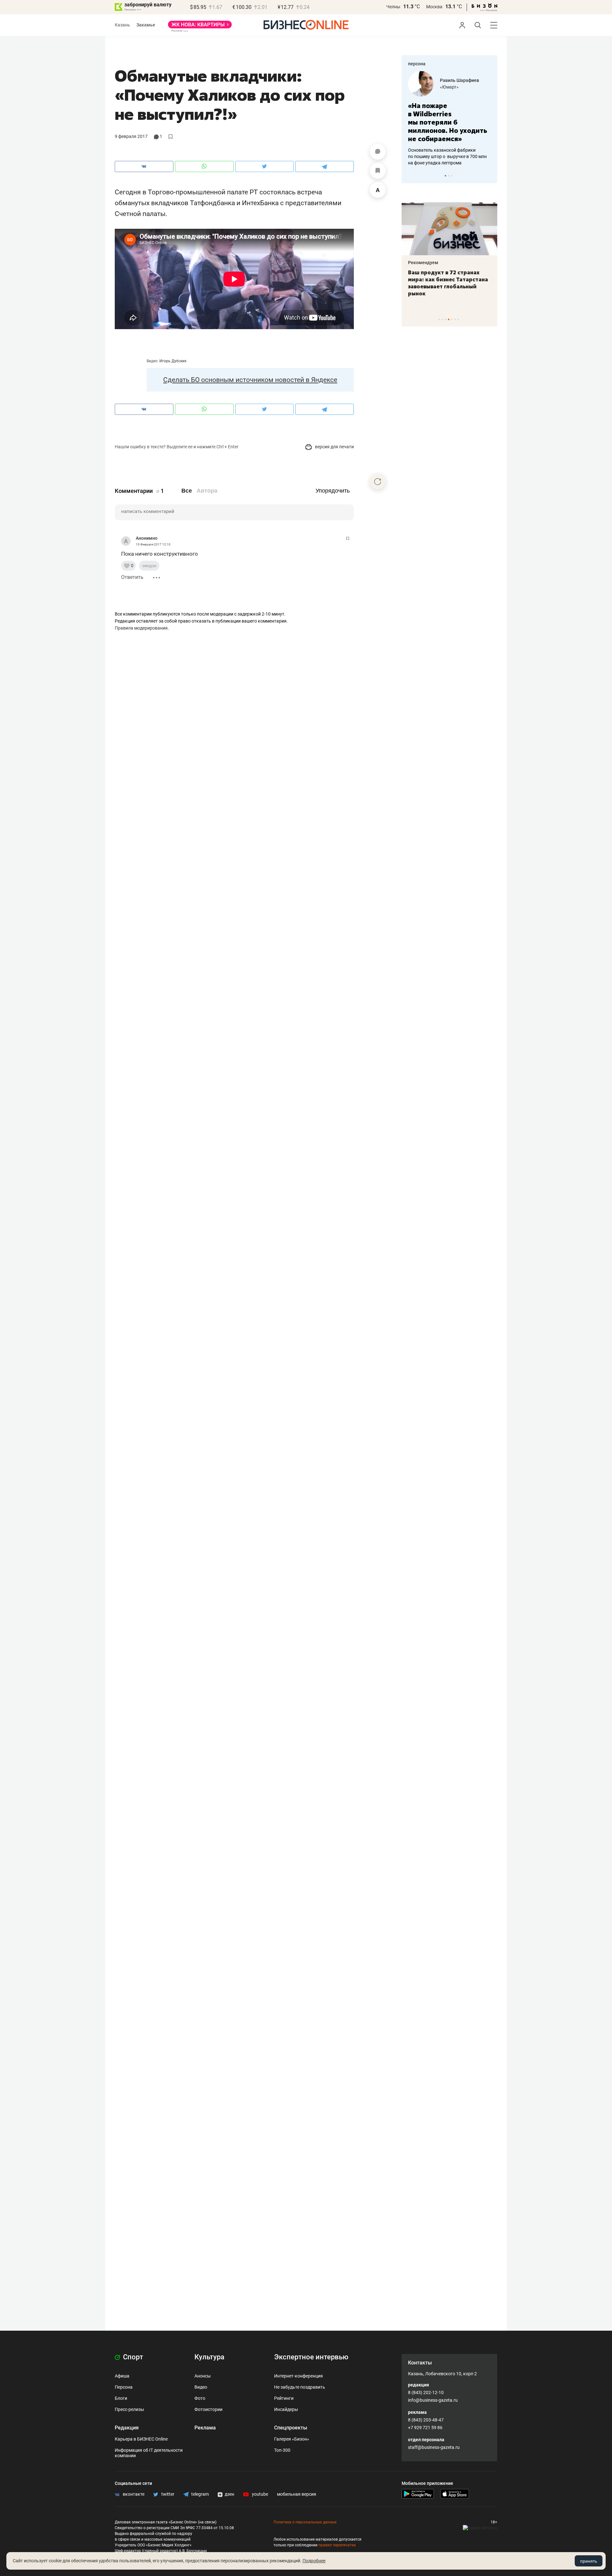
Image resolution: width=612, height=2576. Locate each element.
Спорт (132, 2357)
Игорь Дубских (173, 361)
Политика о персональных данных (305, 2522)
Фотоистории (208, 2409)
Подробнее (314, 2561)
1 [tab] (445, 176)
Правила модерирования (141, 628)
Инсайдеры (286, 2409)
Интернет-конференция (299, 2376)
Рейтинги (284, 2398)
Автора (207, 491)
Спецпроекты (291, 2428)
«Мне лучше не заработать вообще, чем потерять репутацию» (447, 118)
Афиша (122, 2376)
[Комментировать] (378, 152)
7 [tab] (458, 319)
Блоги (121, 2398)
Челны (393, 7)
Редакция (127, 2428)
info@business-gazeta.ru (433, 2400)
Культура (209, 2357)
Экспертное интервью (311, 2357)
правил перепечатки (337, 2545)
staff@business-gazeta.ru (434, 2447)
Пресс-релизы (129, 2409)
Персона (124, 2387)
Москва (434, 7)
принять (589, 2561)
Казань (122, 25)
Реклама (205, 2428)
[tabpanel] (449, 114)
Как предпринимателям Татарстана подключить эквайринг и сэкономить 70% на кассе (448, 283)
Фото (200, 2398)
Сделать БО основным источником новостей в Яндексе (250, 380)
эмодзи (149, 566)
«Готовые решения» (461, 87)
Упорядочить (333, 491)
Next (490, 176)
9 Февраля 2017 (131, 136)
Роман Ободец (455, 80)
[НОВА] (200, 27)
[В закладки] (378, 171)
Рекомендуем (423, 263)
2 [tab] (449, 176)
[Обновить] (378, 481)
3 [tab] (452, 176)
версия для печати (334, 447)
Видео (201, 2387)
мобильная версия (297, 2494)
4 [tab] (449, 319)
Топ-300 (282, 2450)
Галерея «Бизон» (292, 2439)
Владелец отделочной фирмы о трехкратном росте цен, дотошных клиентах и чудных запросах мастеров (448, 148)
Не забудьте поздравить (300, 2387)
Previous (411, 176)
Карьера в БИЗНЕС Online (141, 2439)
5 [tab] (452, 319)
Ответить (132, 577)
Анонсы (203, 2376)
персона (417, 64)
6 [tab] (455, 319)
